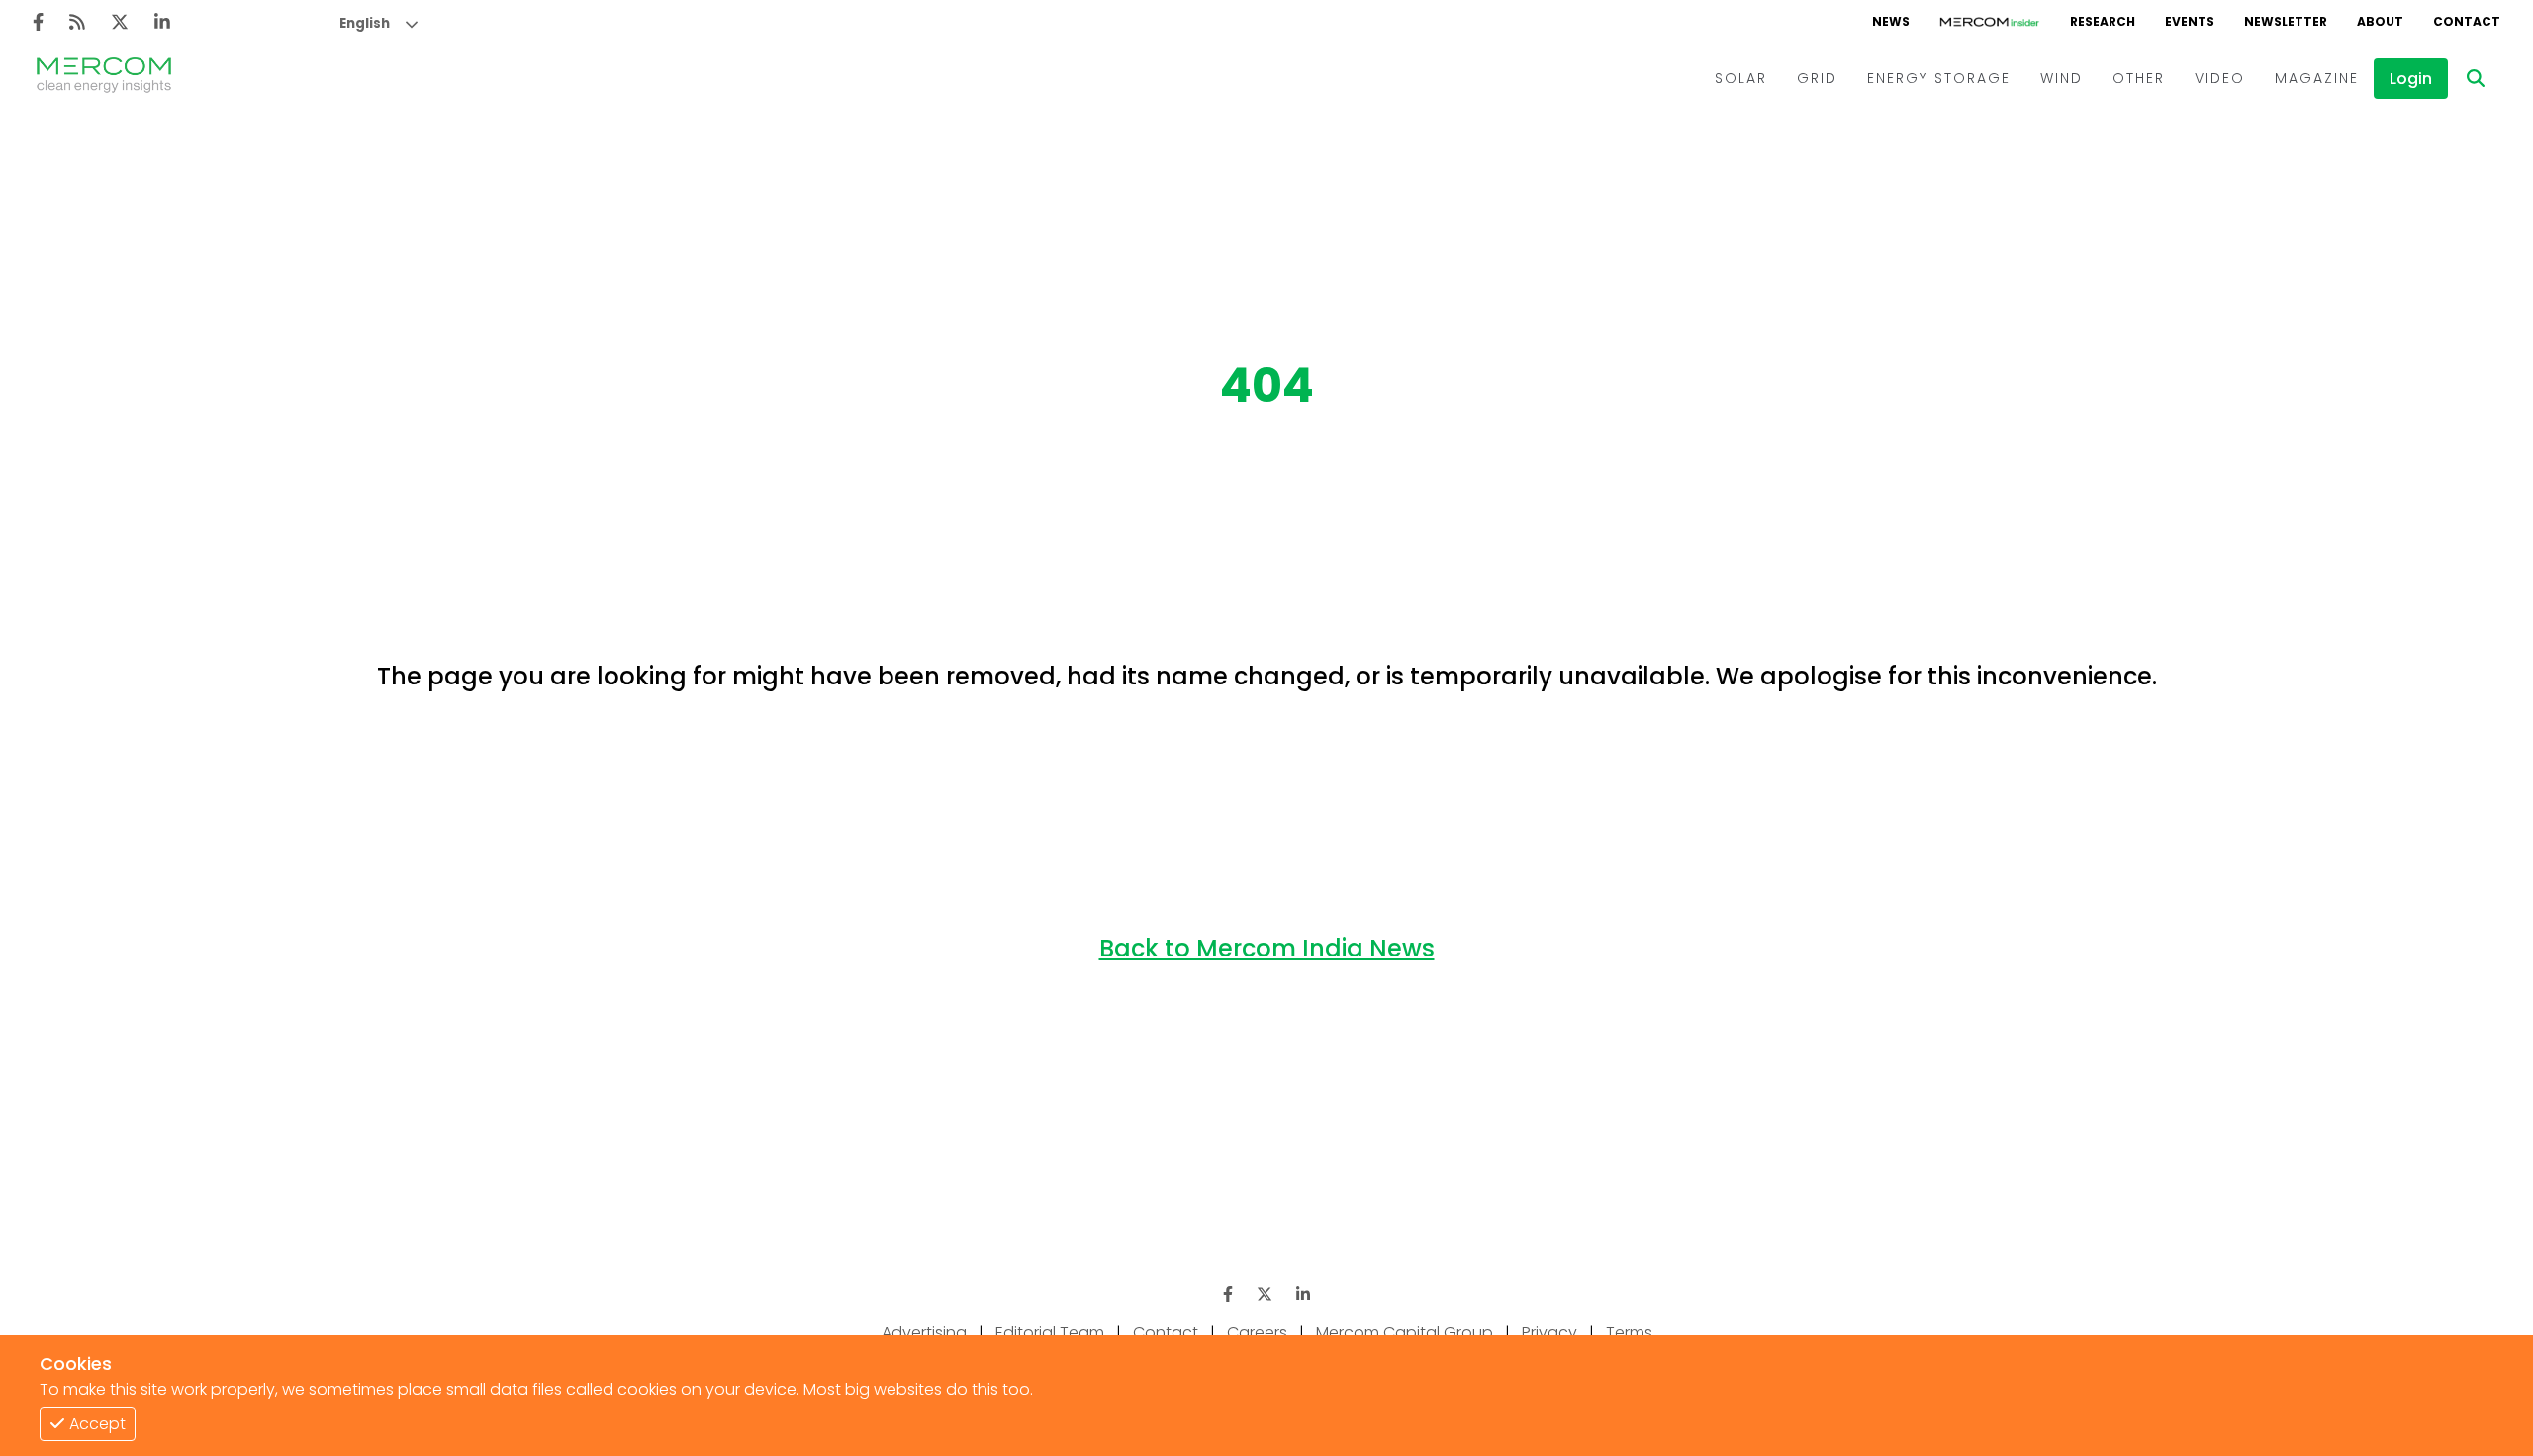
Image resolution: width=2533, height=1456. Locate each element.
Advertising (924, 1333)
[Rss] (77, 22)
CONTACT (2467, 21)
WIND (2062, 78)
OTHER (2139, 78)
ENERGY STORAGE (1939, 78)
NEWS (1891, 21)
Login (2411, 79)
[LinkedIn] (162, 22)
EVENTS (2190, 21)
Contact (1166, 1333)
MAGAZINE (2317, 78)
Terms (1629, 1333)
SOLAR (1741, 78)
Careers (1257, 1333)
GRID (1817, 78)
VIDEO (2220, 78)
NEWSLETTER (2286, 21)
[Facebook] (38, 22)
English (365, 23)
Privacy (1549, 1333)
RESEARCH (2103, 21)
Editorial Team (1050, 1333)
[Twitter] (120, 22)
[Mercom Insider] (1990, 22)
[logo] (104, 78)
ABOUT (2380, 21)
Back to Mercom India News (1267, 948)
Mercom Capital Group (1405, 1333)
